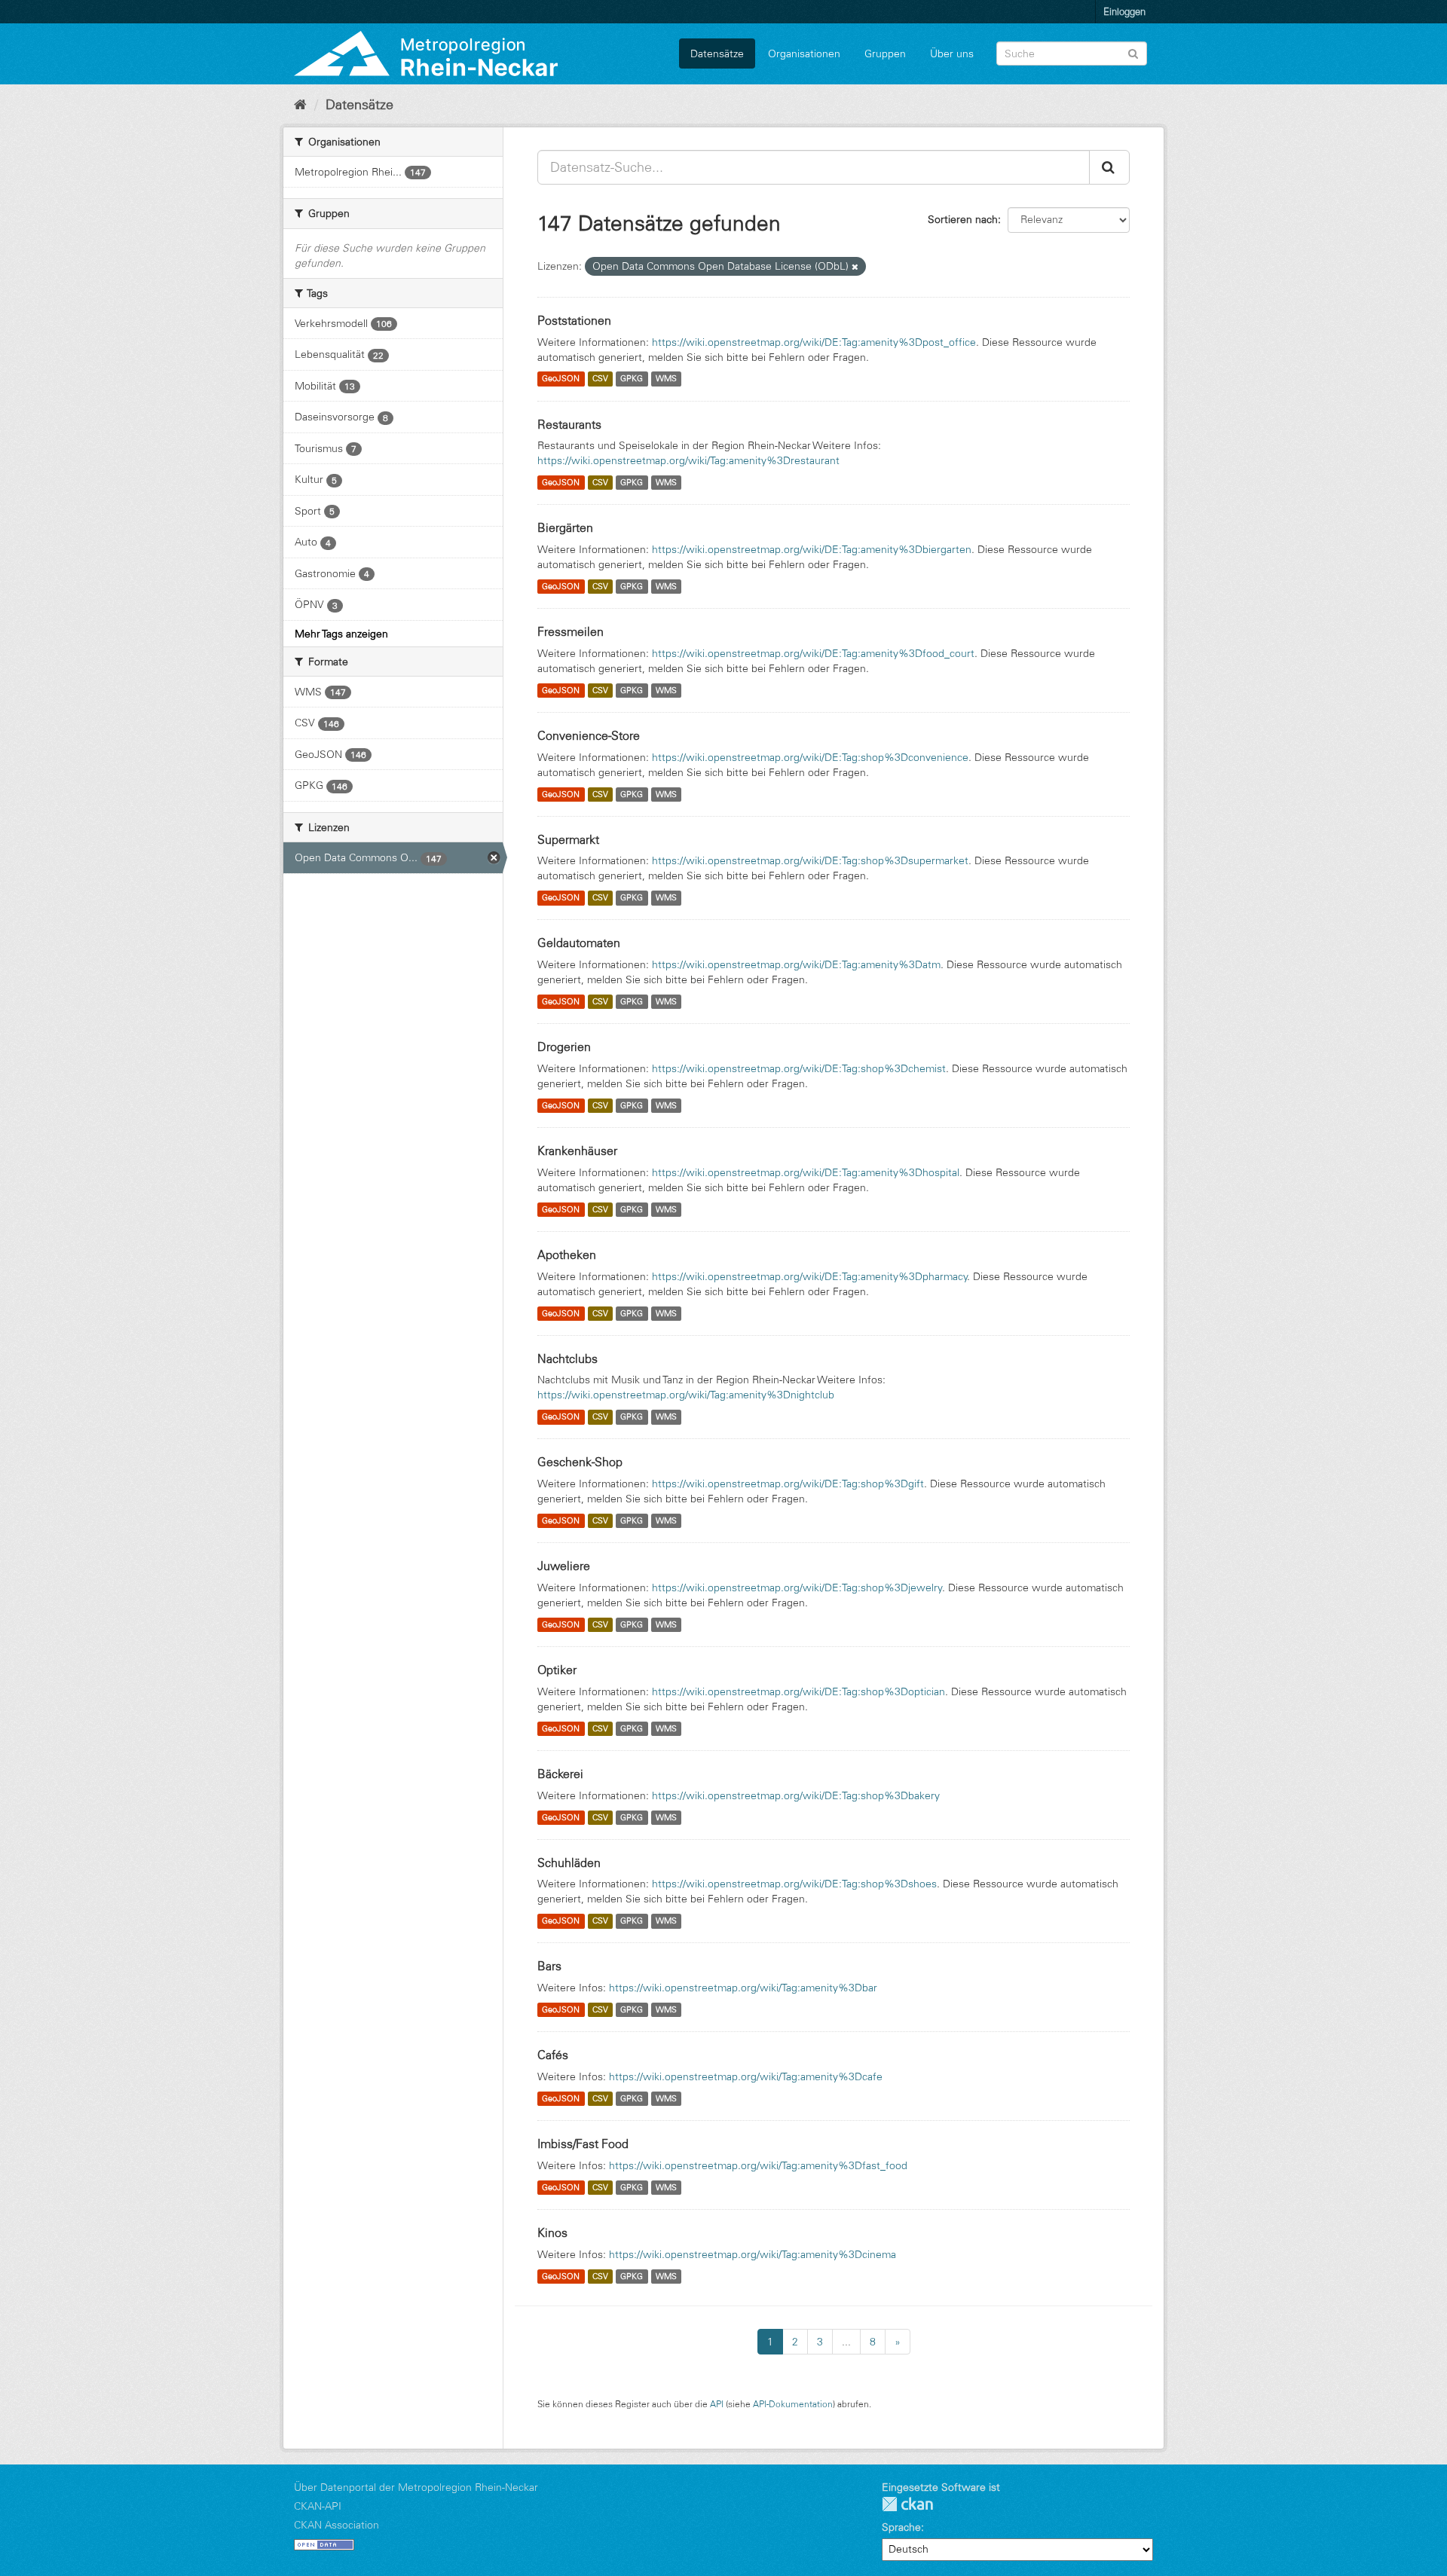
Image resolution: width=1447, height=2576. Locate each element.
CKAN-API (318, 2506)
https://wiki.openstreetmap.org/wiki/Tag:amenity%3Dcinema (753, 2254)
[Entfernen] (855, 267)
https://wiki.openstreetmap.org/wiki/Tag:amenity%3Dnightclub (686, 1395)
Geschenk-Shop (580, 1462)
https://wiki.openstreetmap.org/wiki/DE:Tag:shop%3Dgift (788, 1484)
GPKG (632, 379)
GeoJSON (561, 379)
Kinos (552, 2232)
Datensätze (717, 53)
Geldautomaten (579, 943)
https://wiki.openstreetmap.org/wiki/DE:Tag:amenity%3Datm (796, 964)
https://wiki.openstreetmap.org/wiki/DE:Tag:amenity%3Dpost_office (814, 342)
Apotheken (567, 1254)
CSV (600, 379)
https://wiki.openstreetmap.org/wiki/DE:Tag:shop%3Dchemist (799, 1068)
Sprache (901, 2527)
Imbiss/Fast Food (583, 2144)
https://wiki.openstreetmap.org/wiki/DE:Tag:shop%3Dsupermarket (810, 860)
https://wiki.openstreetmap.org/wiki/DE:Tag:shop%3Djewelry (797, 1587)
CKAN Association (337, 2525)
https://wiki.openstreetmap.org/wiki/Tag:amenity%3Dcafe (746, 2076)
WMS (666, 379)
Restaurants (569, 424)
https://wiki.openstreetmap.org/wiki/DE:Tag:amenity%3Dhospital (806, 1172)
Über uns (952, 53)
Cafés (553, 2055)
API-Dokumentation (793, 2404)
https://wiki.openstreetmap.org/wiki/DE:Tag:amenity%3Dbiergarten (812, 549)
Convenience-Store (589, 735)
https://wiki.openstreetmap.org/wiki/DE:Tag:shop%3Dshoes (794, 1884)
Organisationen (804, 53)
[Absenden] (1133, 52)
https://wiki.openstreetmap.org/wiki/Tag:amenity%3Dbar (743, 1988)
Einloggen (1124, 11)
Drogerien (564, 1047)
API (717, 2404)
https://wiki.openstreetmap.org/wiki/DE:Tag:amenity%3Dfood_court (813, 653)
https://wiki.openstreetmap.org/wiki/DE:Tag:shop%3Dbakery (796, 1795)
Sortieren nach (963, 219)
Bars (549, 1966)
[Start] (300, 105)
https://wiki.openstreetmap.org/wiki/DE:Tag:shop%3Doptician (798, 1691)
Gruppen (885, 53)
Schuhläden (569, 1862)
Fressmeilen (571, 631)
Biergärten (565, 527)
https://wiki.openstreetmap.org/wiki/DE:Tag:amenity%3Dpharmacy (810, 1276)
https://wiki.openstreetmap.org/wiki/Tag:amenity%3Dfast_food (758, 2165)
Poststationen (574, 320)
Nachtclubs (567, 1358)
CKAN (907, 2504)
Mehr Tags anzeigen (341, 634)
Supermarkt (568, 839)
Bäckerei (560, 1774)
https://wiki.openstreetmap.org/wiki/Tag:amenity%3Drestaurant (688, 460)
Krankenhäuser (577, 1150)
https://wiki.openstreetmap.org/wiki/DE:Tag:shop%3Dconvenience (810, 757)
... (846, 2342)
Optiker (557, 1670)
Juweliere (564, 1566)
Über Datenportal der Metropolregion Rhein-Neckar (416, 2487)
